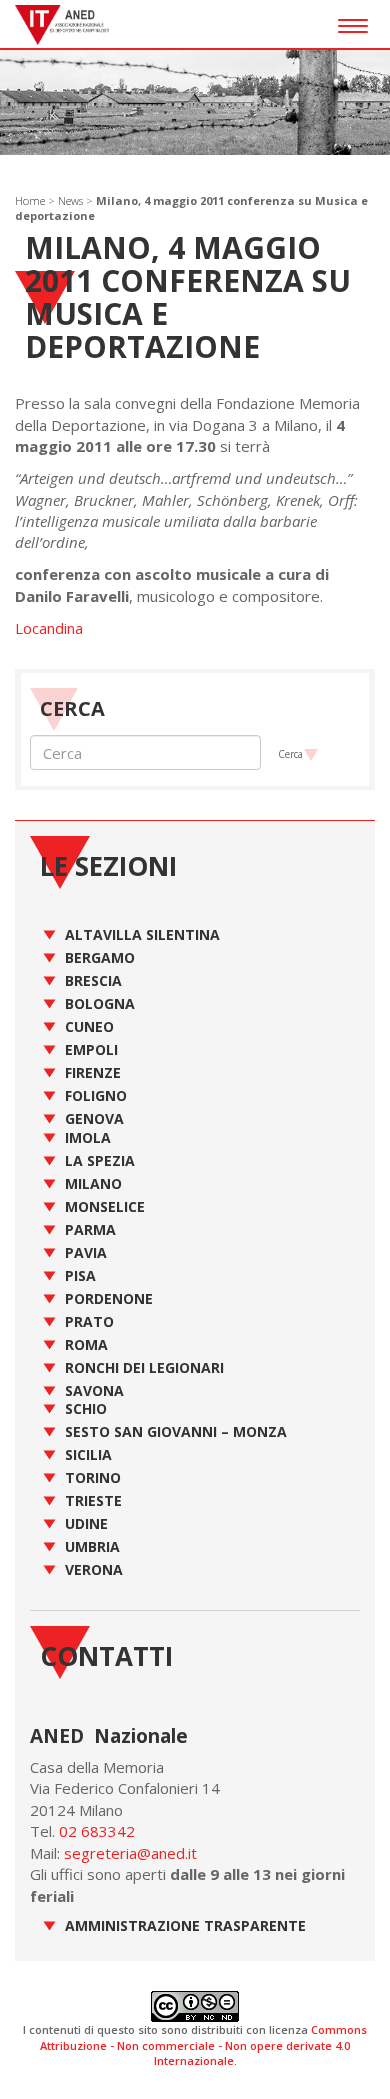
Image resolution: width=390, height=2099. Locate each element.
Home (30, 200)
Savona (94, 1390)
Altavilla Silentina (142, 934)
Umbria (92, 1546)
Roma (86, 1344)
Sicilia (88, 1454)
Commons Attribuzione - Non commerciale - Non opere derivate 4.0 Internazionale (203, 2045)
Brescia (93, 980)
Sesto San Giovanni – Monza (176, 1431)
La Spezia (100, 1160)
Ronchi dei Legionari (144, 1367)
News (70, 200)
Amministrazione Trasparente (185, 1925)
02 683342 (97, 1831)
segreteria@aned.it (130, 1853)
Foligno (96, 1095)
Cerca (290, 754)
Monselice (105, 1206)
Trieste (93, 1500)
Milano (93, 1183)
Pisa (80, 1275)
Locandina (49, 628)
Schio (86, 1408)
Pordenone (109, 1298)
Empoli (91, 1049)
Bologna (100, 1003)
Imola (88, 1137)
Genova (94, 1118)
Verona (94, 1569)
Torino (93, 1477)
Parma (90, 1229)
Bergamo (100, 957)
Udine (86, 1523)
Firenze (93, 1072)
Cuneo (89, 1026)
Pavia (86, 1252)
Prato (89, 1321)
